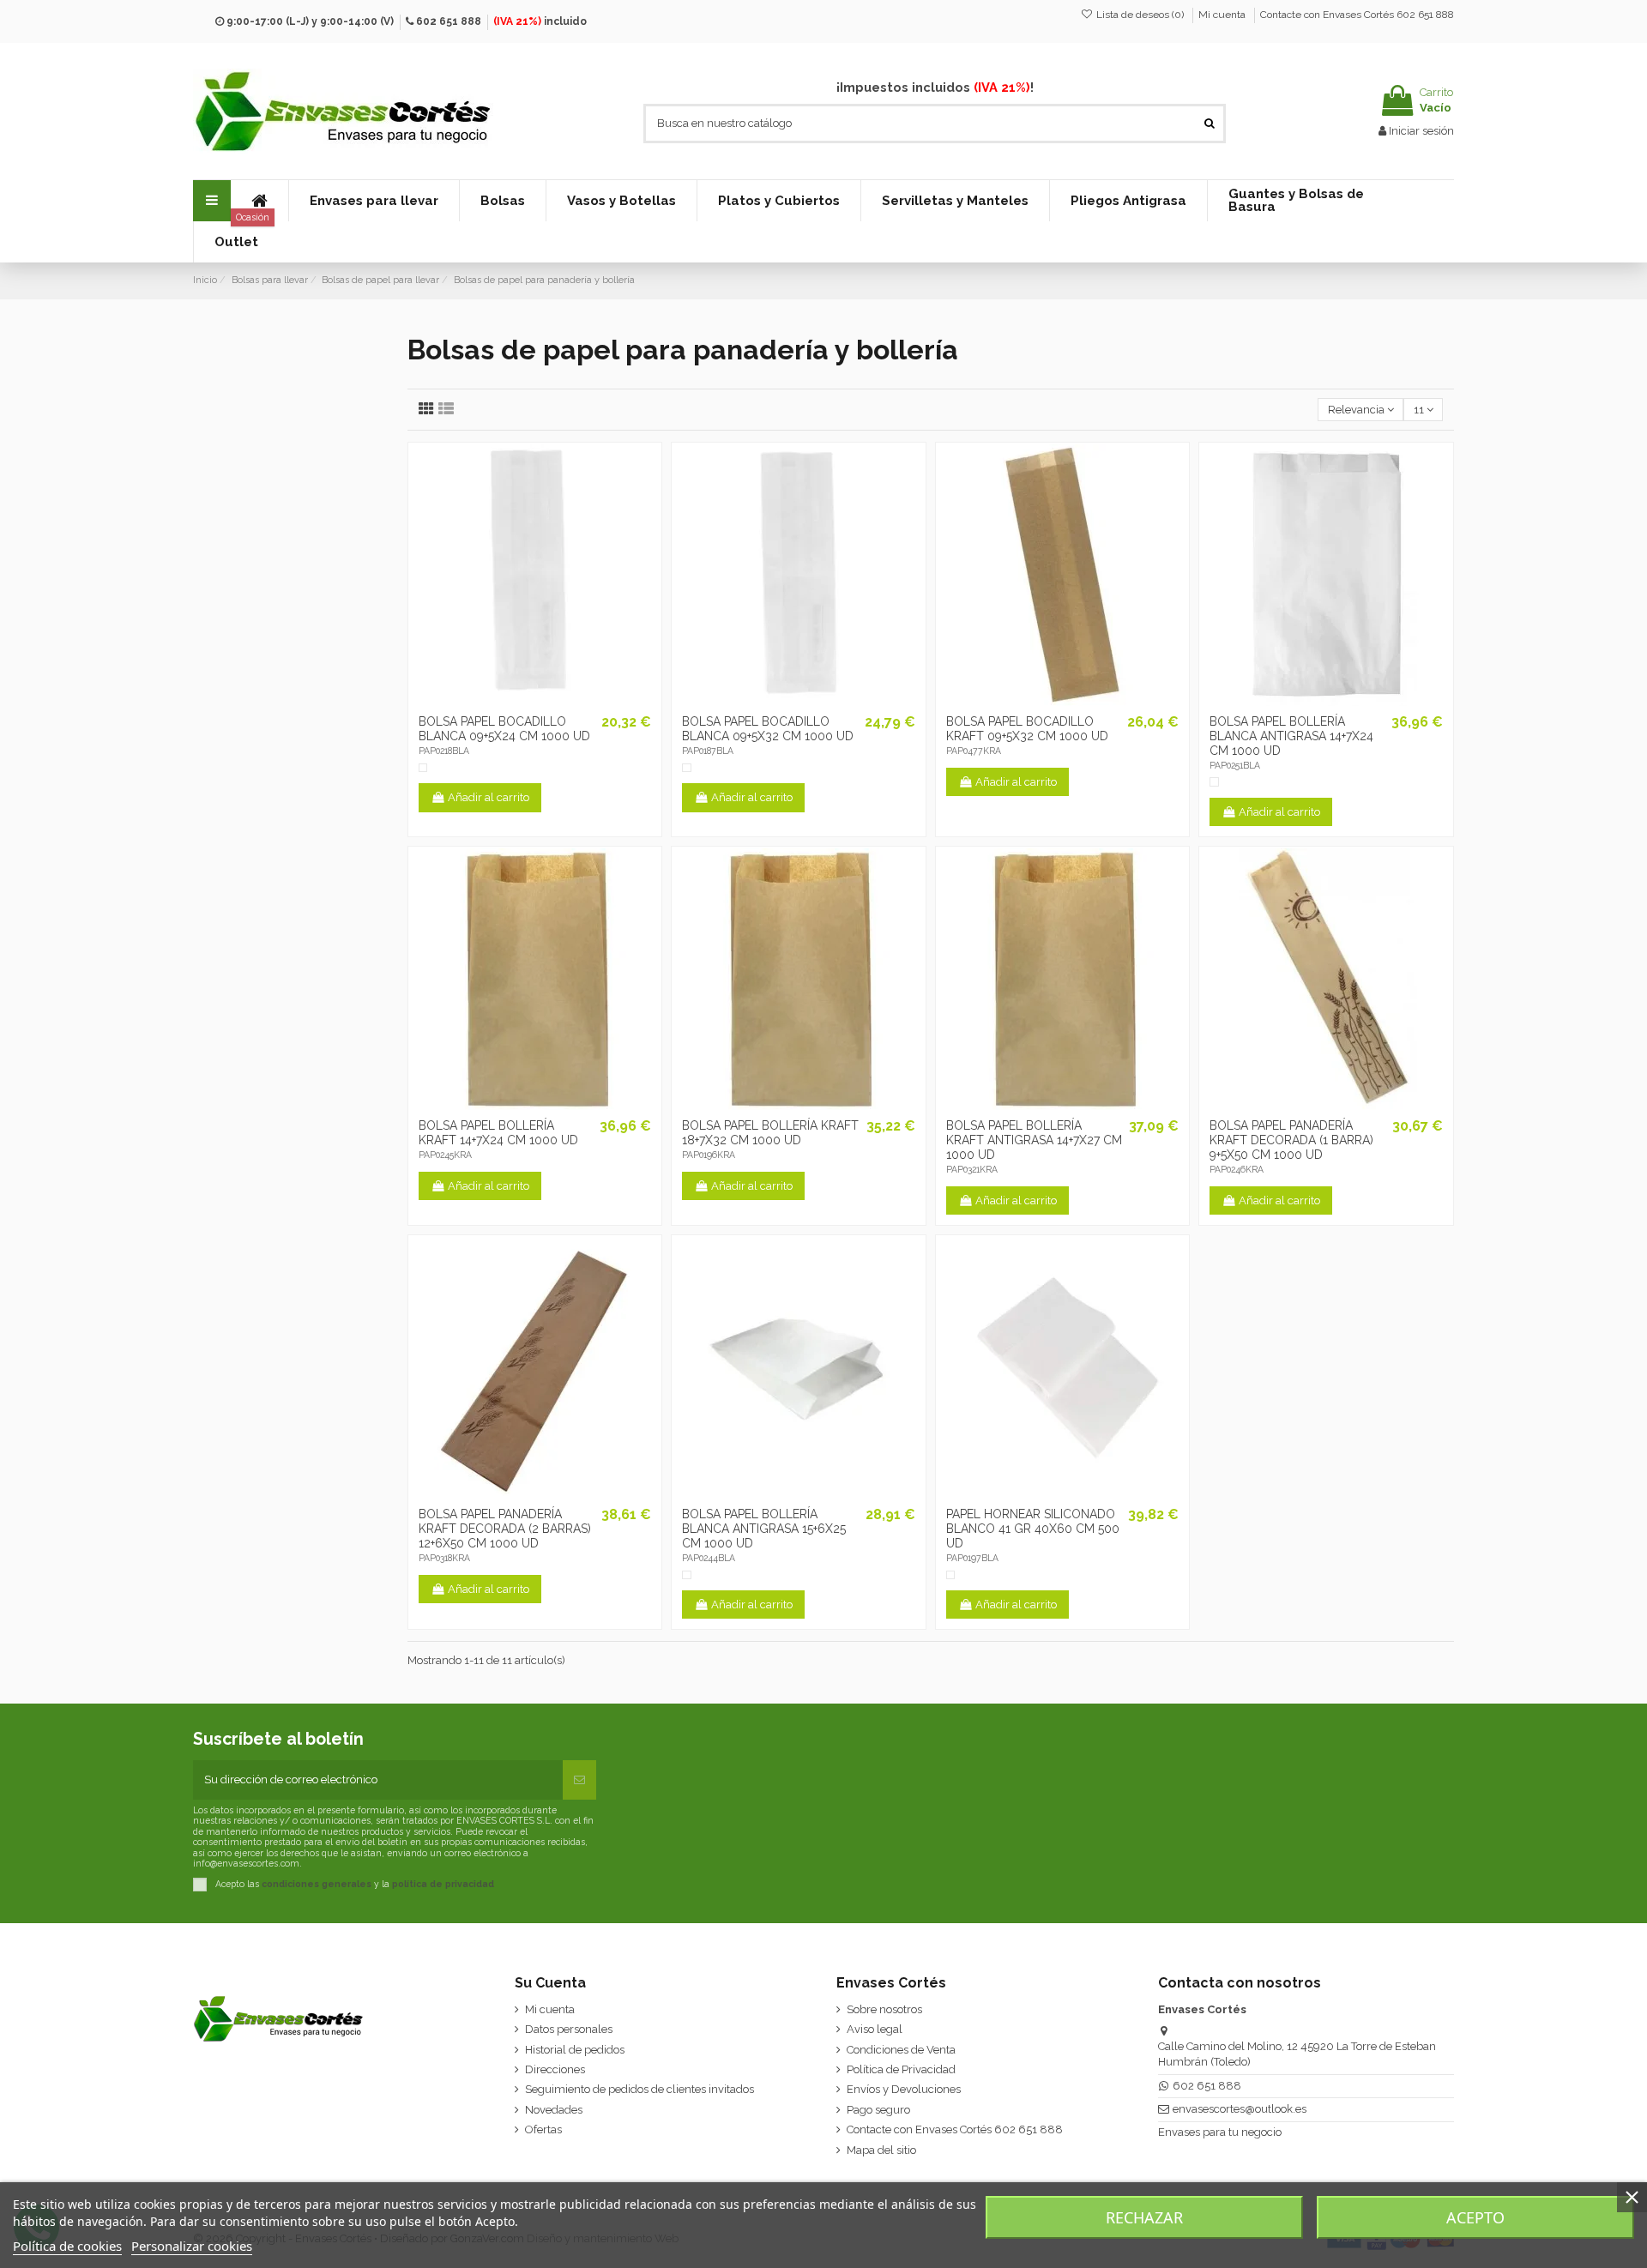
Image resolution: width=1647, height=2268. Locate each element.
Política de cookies (67, 2246)
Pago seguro (878, 2110)
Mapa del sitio (881, 2150)
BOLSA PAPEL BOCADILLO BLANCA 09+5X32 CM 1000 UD (768, 729)
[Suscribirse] (579, 1780)
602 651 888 (449, 21)
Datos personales (569, 2029)
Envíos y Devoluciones (904, 2089)
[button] (374, 201)
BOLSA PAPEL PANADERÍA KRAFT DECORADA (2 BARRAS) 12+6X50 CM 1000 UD (505, 1529)
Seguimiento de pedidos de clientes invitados (639, 2089)
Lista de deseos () (1140, 15)
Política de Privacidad (901, 2069)
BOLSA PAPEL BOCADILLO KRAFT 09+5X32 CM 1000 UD (1027, 729)
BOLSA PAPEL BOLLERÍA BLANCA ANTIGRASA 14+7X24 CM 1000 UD (1291, 736)
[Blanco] (423, 768)
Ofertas (543, 2129)
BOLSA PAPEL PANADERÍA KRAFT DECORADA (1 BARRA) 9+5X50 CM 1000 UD (1291, 1140)
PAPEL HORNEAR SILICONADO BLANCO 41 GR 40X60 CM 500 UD (1033, 1529)
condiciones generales (317, 1884)
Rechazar (1144, 2217)
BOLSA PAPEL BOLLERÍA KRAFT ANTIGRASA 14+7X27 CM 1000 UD (1034, 1140)
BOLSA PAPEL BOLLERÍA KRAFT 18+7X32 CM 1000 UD (770, 1133)
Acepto (1475, 2217)
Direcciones (555, 2069)
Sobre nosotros (884, 2009)
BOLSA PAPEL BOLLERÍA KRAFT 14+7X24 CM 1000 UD (498, 1133)
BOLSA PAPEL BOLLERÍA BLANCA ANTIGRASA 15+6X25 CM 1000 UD (764, 1529)
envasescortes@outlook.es (1240, 2109)
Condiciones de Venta (901, 2050)
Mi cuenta (1223, 15)
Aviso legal (875, 2029)
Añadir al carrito (489, 797)
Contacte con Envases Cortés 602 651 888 (1357, 15)
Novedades (554, 2110)
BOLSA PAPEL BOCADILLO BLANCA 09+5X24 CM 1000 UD (504, 729)
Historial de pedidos (575, 2050)
